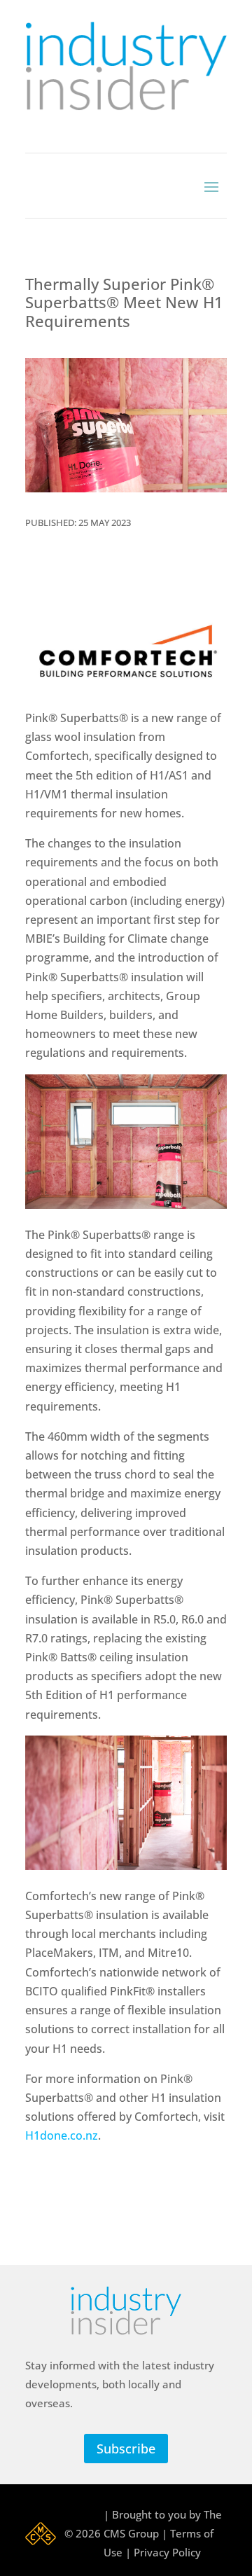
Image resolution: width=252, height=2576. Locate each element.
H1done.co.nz (62, 2135)
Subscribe (126, 2449)
